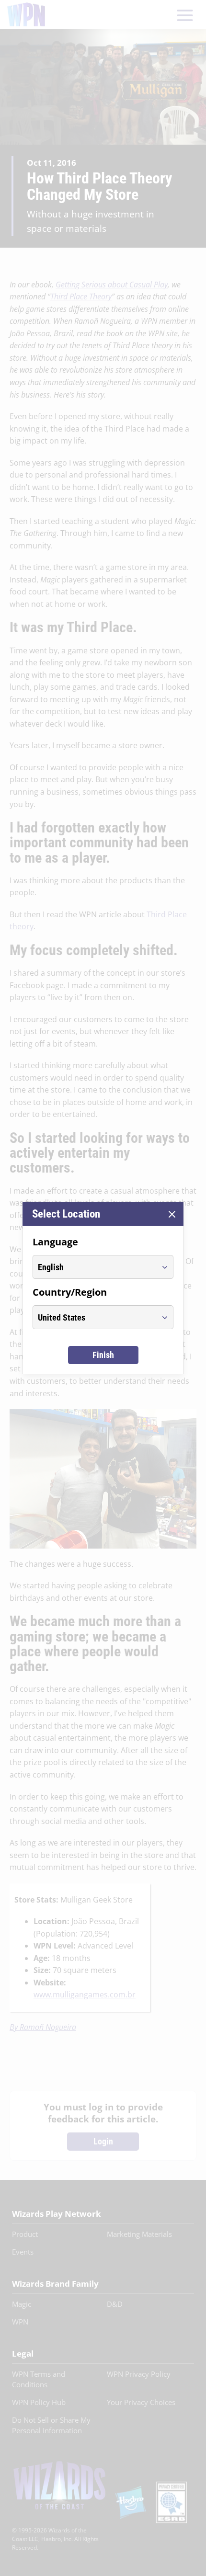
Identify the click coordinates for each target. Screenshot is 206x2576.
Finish (103, 1355)
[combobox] (94, 1267)
